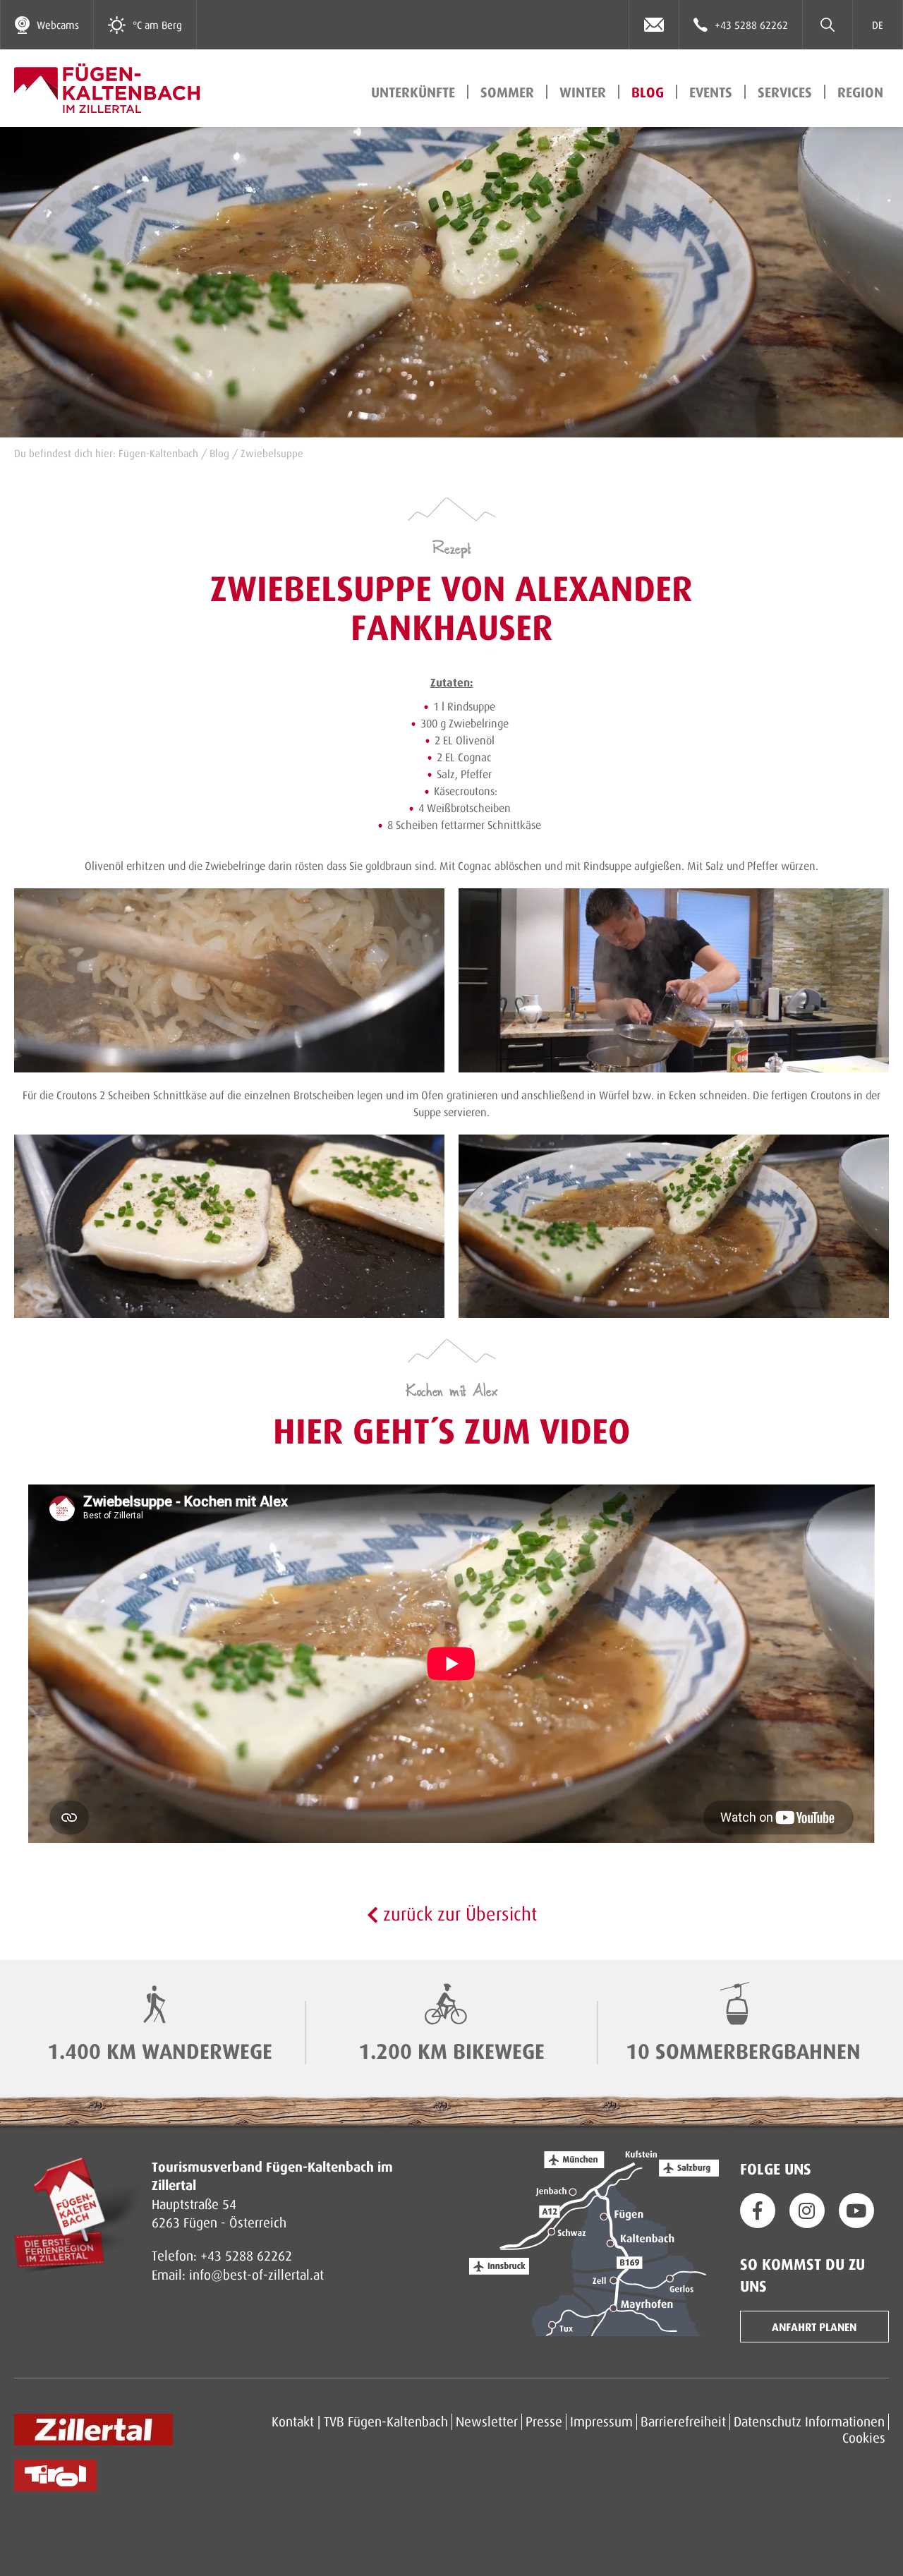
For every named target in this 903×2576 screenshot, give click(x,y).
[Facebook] (758, 2211)
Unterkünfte (413, 92)
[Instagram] (807, 2211)
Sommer (507, 92)
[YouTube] (856, 2211)
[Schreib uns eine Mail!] (654, 25)
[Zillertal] (93, 2430)
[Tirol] (55, 2475)
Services (785, 92)
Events (711, 92)
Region (860, 92)
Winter (583, 92)
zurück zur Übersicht (457, 1913)
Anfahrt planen (814, 2327)
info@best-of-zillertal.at (256, 2274)
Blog (648, 92)
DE (878, 25)
